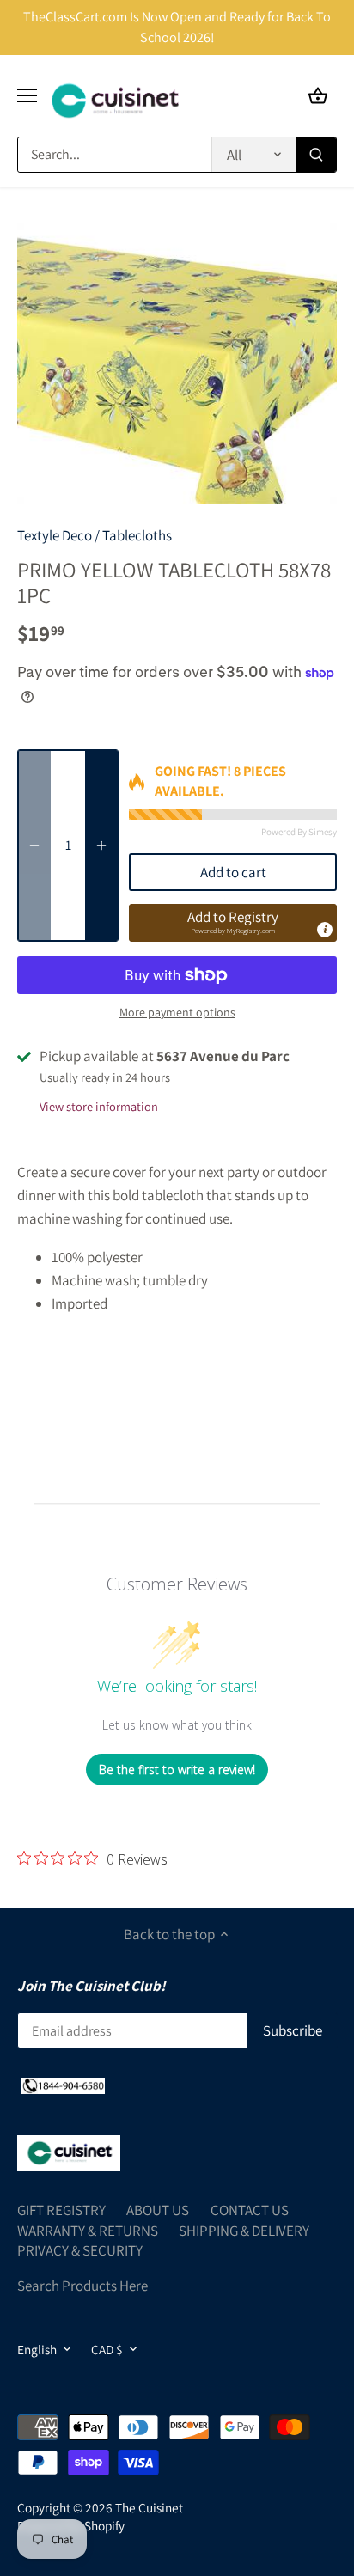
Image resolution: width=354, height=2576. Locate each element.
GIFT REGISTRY (61, 2210)
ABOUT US (158, 2210)
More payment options (177, 1013)
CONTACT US (250, 2210)
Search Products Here (82, 2286)
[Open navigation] (27, 95)
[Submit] (316, 155)
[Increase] (101, 845)
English (37, 2349)
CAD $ (107, 2349)
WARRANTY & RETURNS (88, 2231)
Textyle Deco (55, 535)
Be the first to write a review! (177, 1770)
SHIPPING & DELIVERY (244, 2231)
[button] (233, 923)
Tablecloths (137, 535)
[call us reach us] (63, 2085)
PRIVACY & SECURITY (80, 2250)
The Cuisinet (149, 2507)
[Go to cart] (318, 96)
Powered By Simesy (299, 832)
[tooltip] (325, 930)
